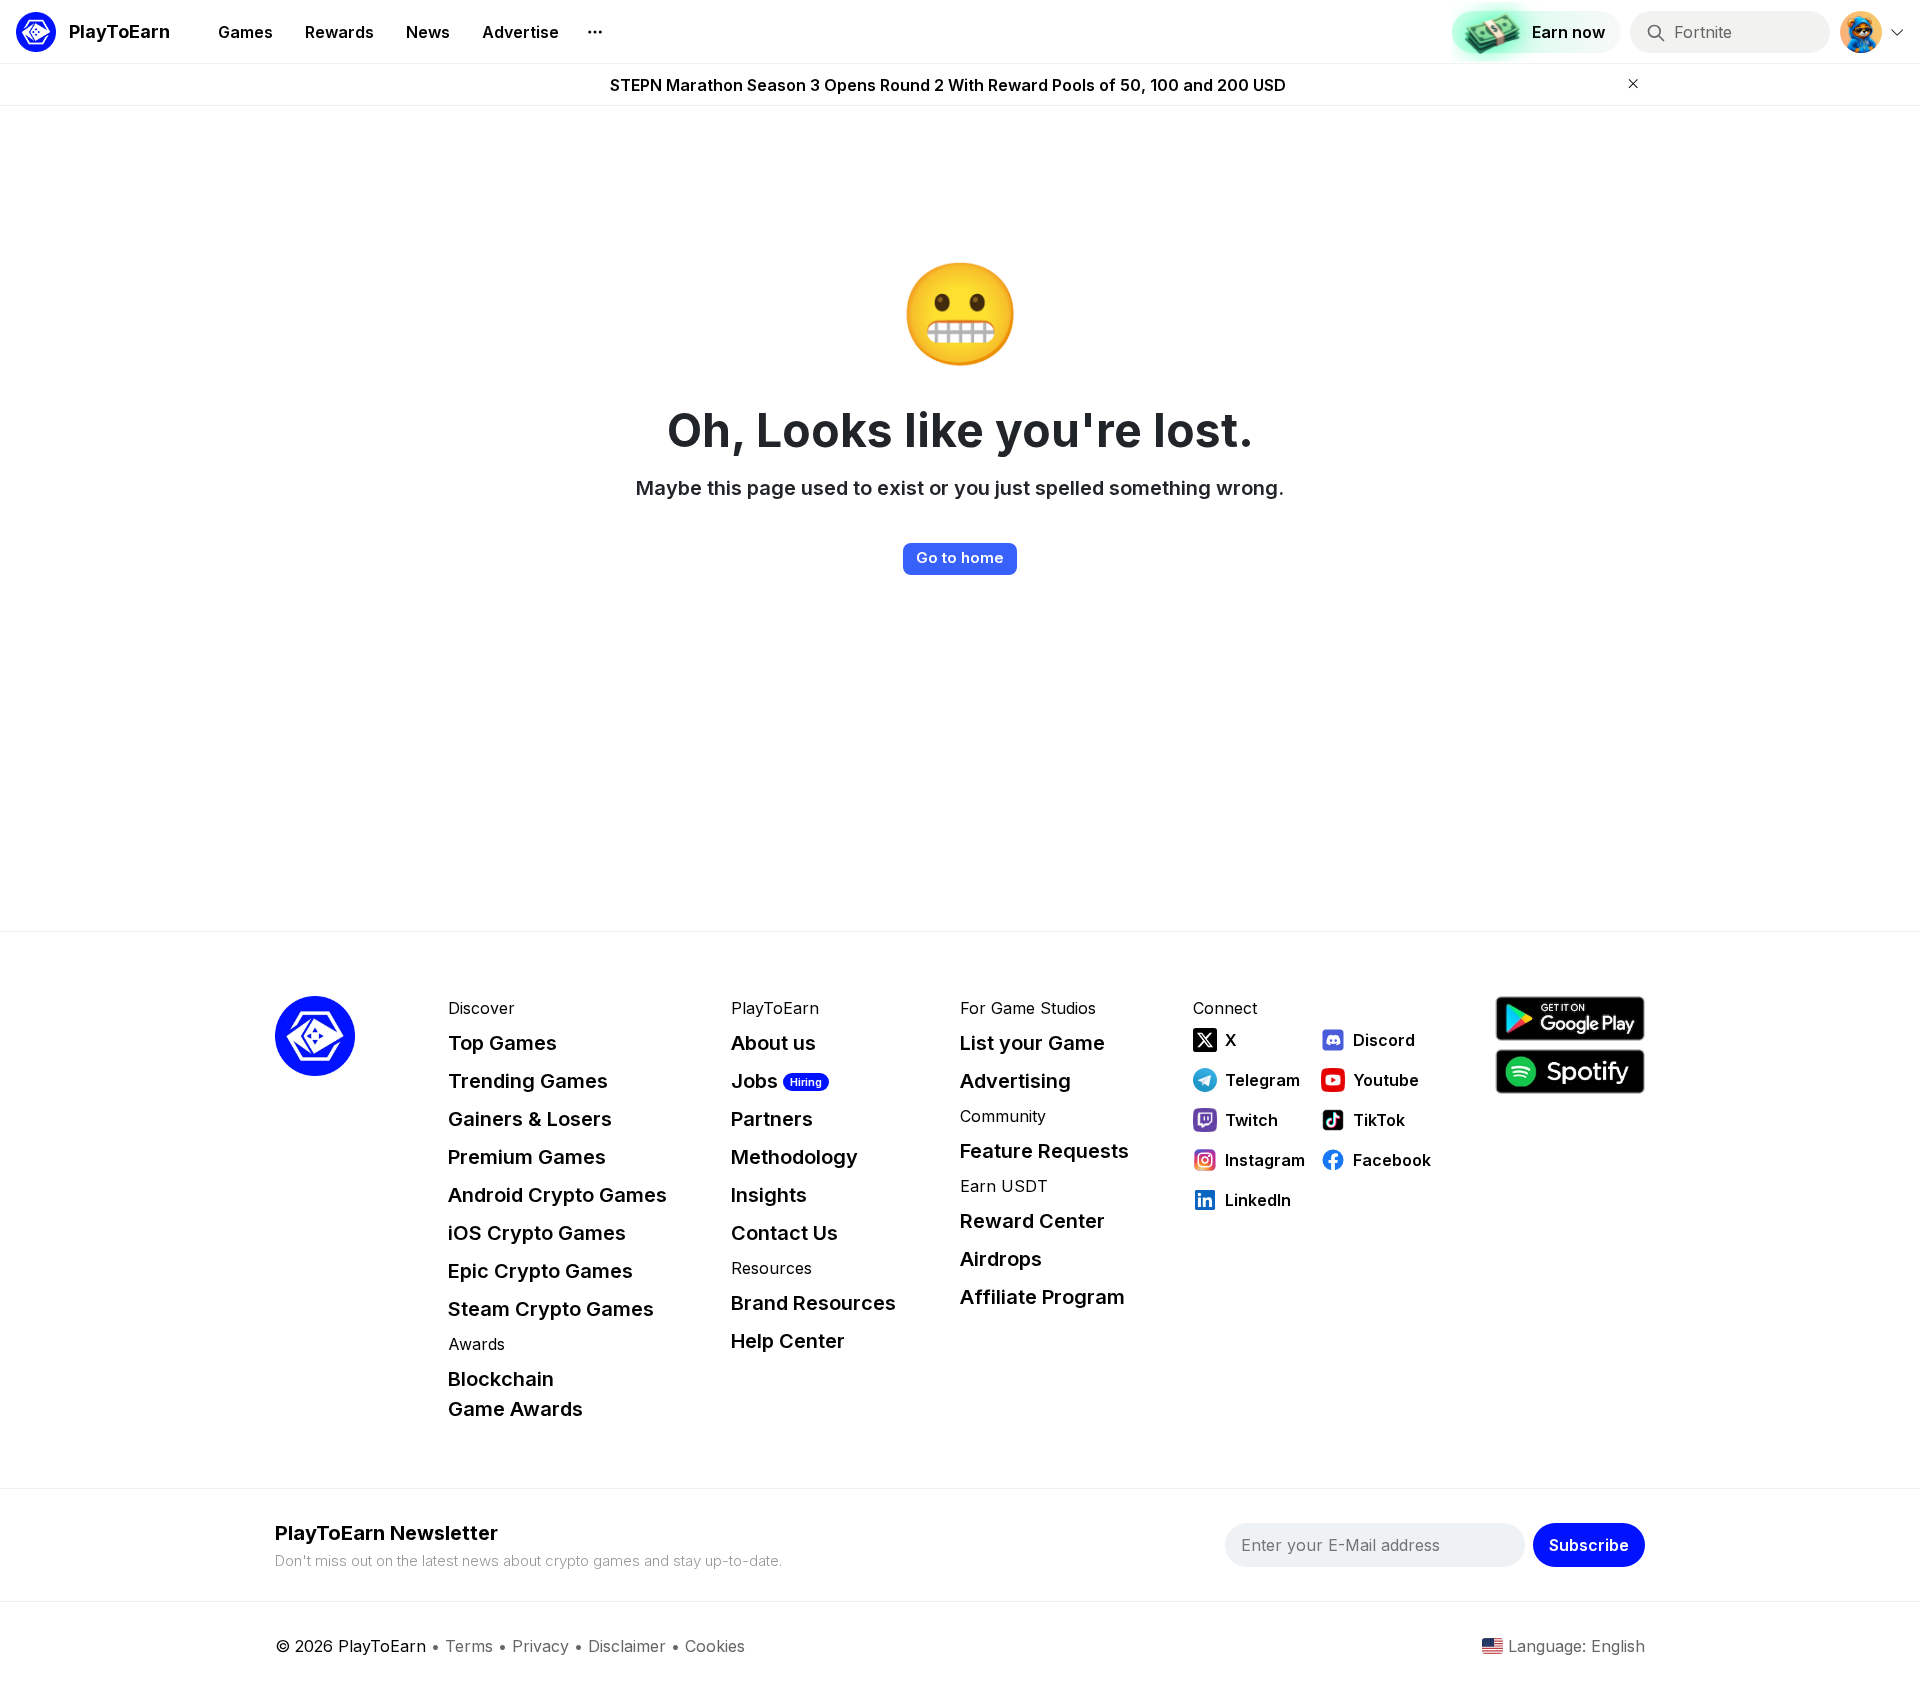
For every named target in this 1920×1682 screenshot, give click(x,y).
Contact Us (784, 1233)
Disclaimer (627, 1646)
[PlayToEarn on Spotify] (1570, 1071)
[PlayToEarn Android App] (1570, 1018)
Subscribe (1589, 1545)
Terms (469, 1646)
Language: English (1576, 1646)
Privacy (540, 1646)
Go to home (960, 557)
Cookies (715, 1646)
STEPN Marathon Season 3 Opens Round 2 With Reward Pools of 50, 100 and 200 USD (948, 85)
